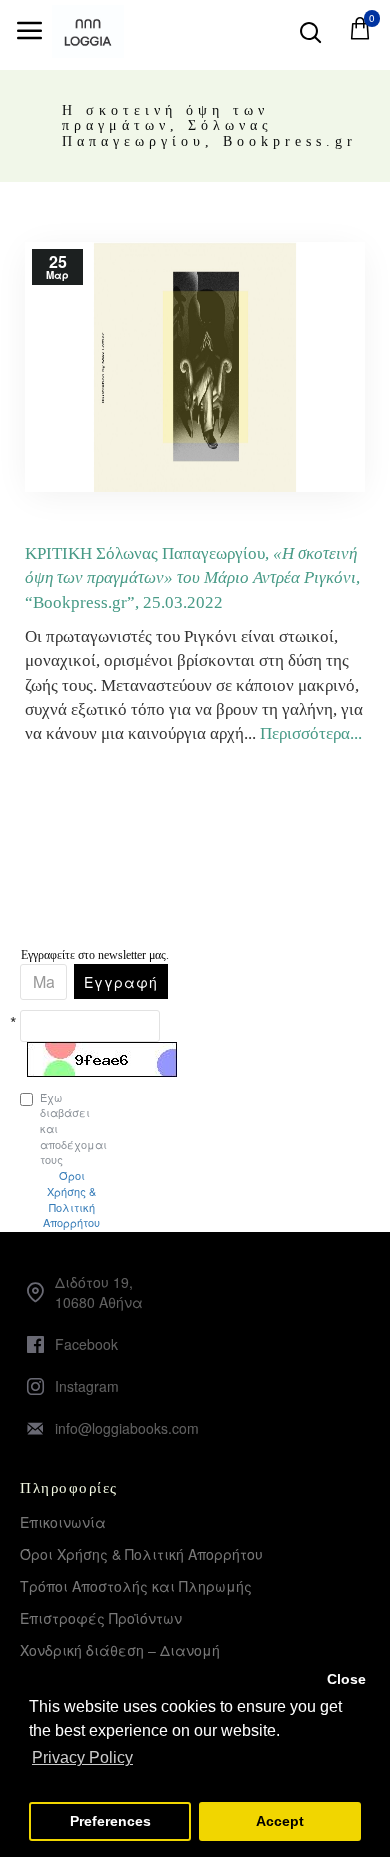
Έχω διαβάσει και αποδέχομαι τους (30, 1160)
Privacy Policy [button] (82, 1757)
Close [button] (346, 1679)
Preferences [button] (110, 1821)
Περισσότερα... (311, 733)
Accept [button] (280, 1821)
